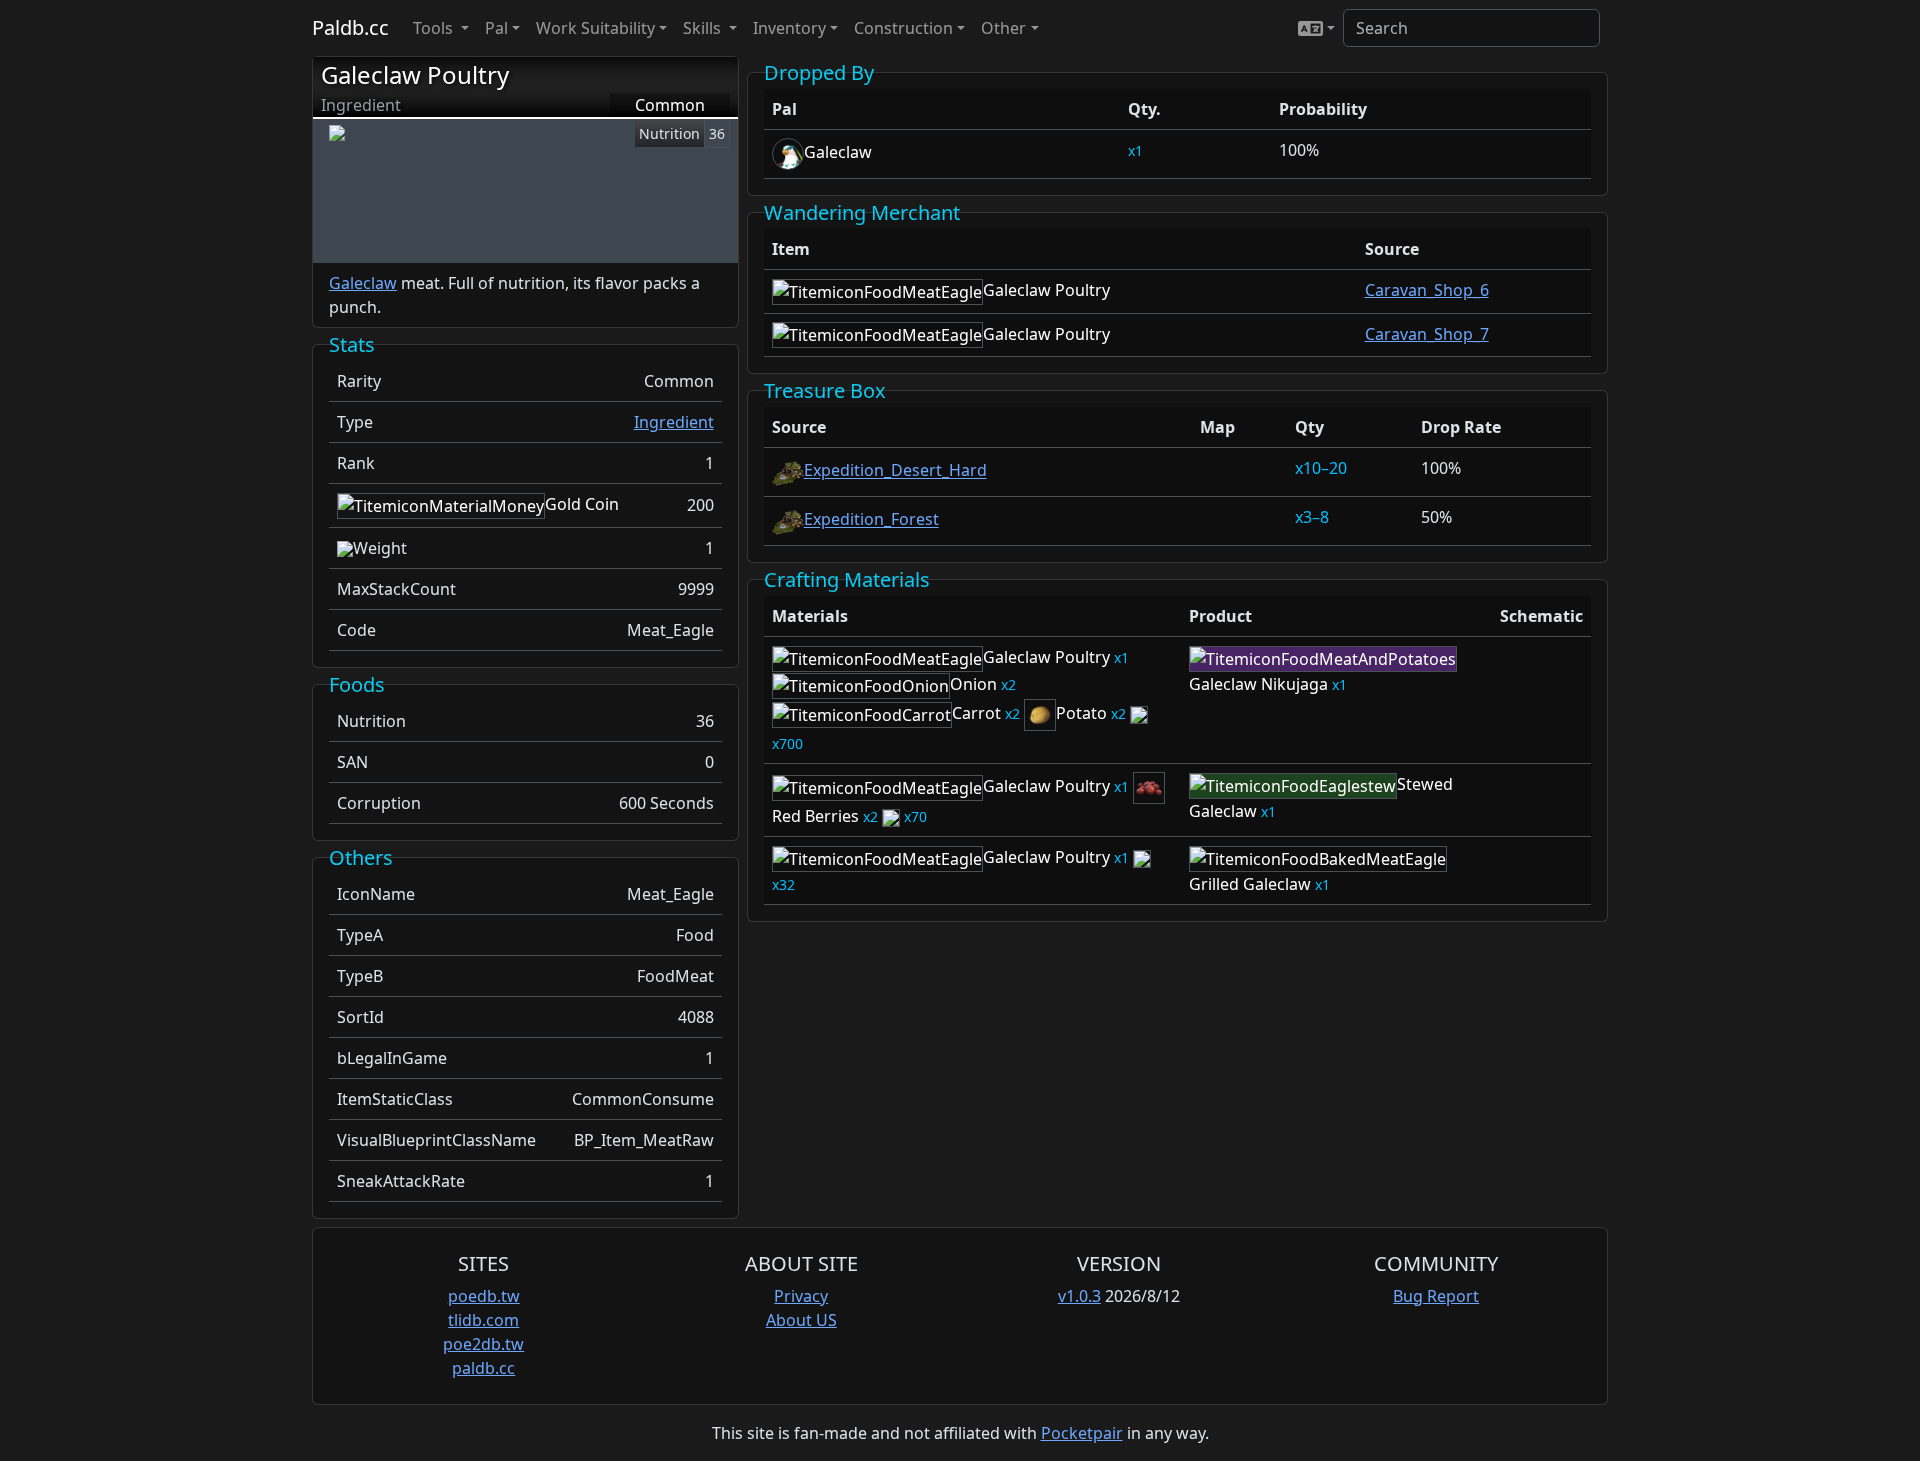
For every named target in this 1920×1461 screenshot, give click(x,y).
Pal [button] (496, 28)
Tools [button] (435, 28)
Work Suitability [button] (595, 28)
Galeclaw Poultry (415, 74)
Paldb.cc (350, 27)
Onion (973, 684)
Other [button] (1003, 28)
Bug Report (1436, 1296)
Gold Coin (582, 504)
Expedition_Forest (871, 520)
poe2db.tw (483, 1344)
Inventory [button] (789, 28)
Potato (1081, 713)
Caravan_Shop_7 (1427, 334)
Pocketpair (1082, 1433)
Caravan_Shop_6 (1427, 290)
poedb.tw (484, 1296)
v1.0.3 (1079, 1296)
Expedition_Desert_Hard (895, 471)
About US (801, 1320)
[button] (1316, 28)
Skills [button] (704, 28)
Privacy (801, 1296)
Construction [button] (903, 28)
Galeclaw (363, 283)
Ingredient (674, 422)
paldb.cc (483, 1368)
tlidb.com (483, 1320)
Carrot (976, 713)
